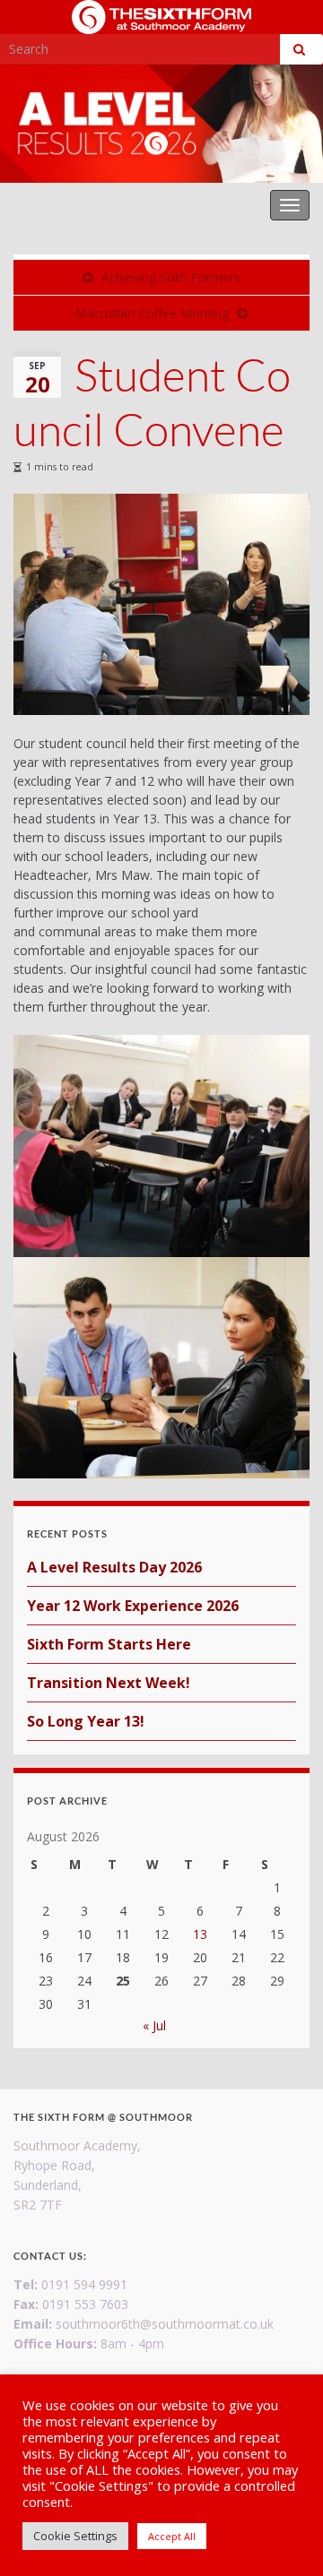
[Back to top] (283, 2536)
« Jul (154, 2025)
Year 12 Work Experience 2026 (133, 1606)
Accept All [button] (172, 2536)
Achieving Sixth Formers (171, 277)
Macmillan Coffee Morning (152, 313)
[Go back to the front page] (161, 124)
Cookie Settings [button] (75, 2536)
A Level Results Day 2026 (114, 1567)
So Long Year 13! (86, 1721)
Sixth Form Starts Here (109, 1644)
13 (200, 1934)
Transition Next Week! (109, 1683)
